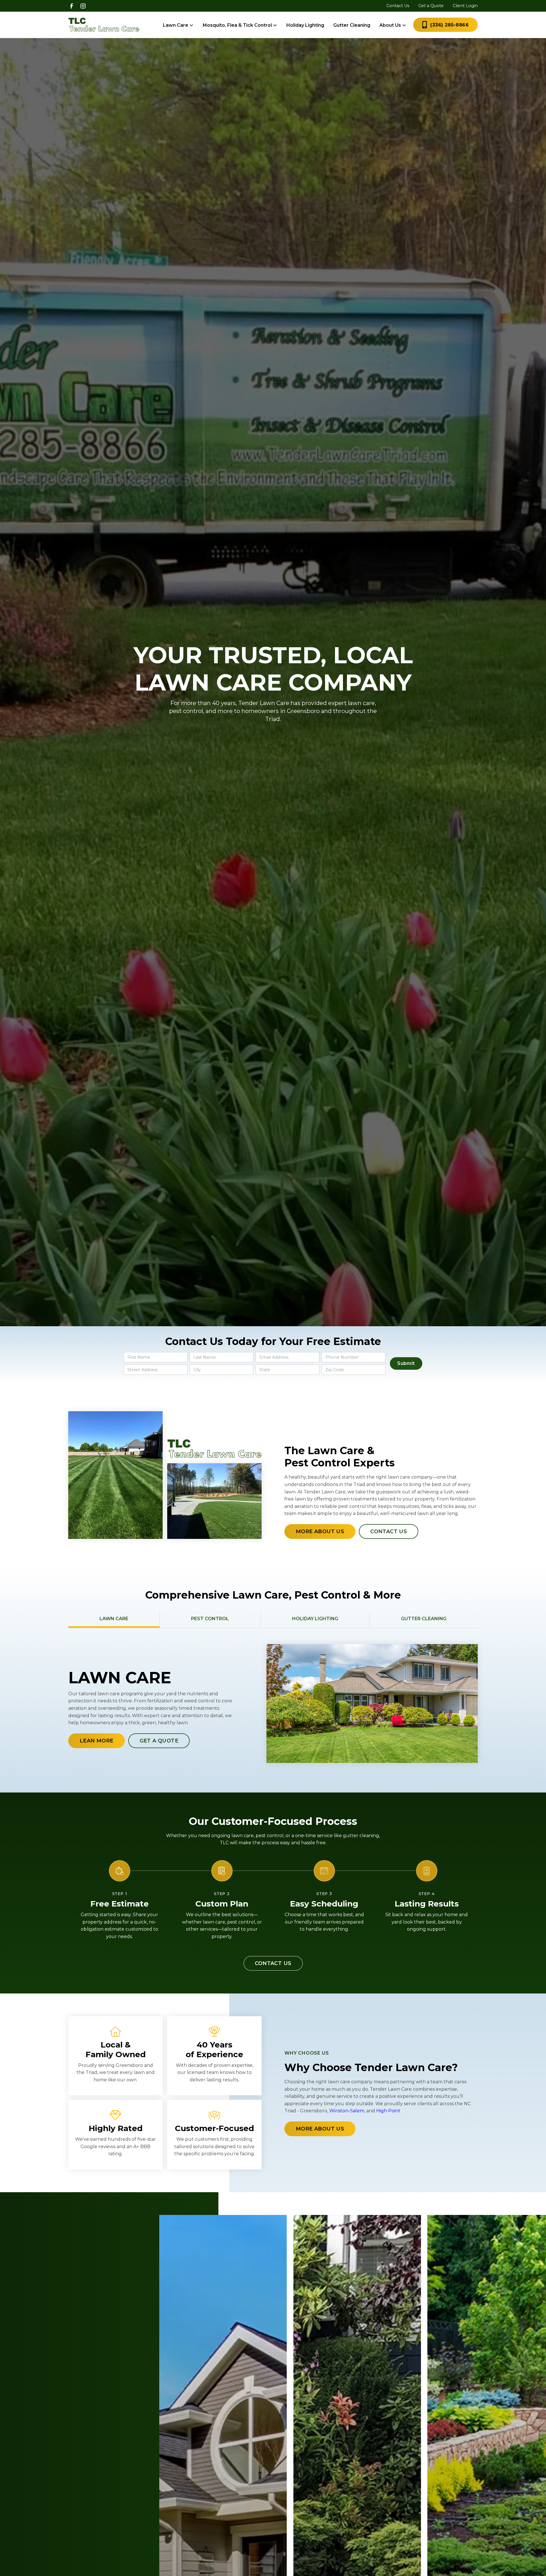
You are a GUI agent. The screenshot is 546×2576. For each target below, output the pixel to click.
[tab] (114, 1619)
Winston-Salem (347, 2111)
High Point (388, 2111)
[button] (178, 25)
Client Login (465, 6)
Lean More (97, 1740)
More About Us (320, 1531)
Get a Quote (431, 6)
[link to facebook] (72, 6)
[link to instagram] (83, 6)
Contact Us (398, 6)
